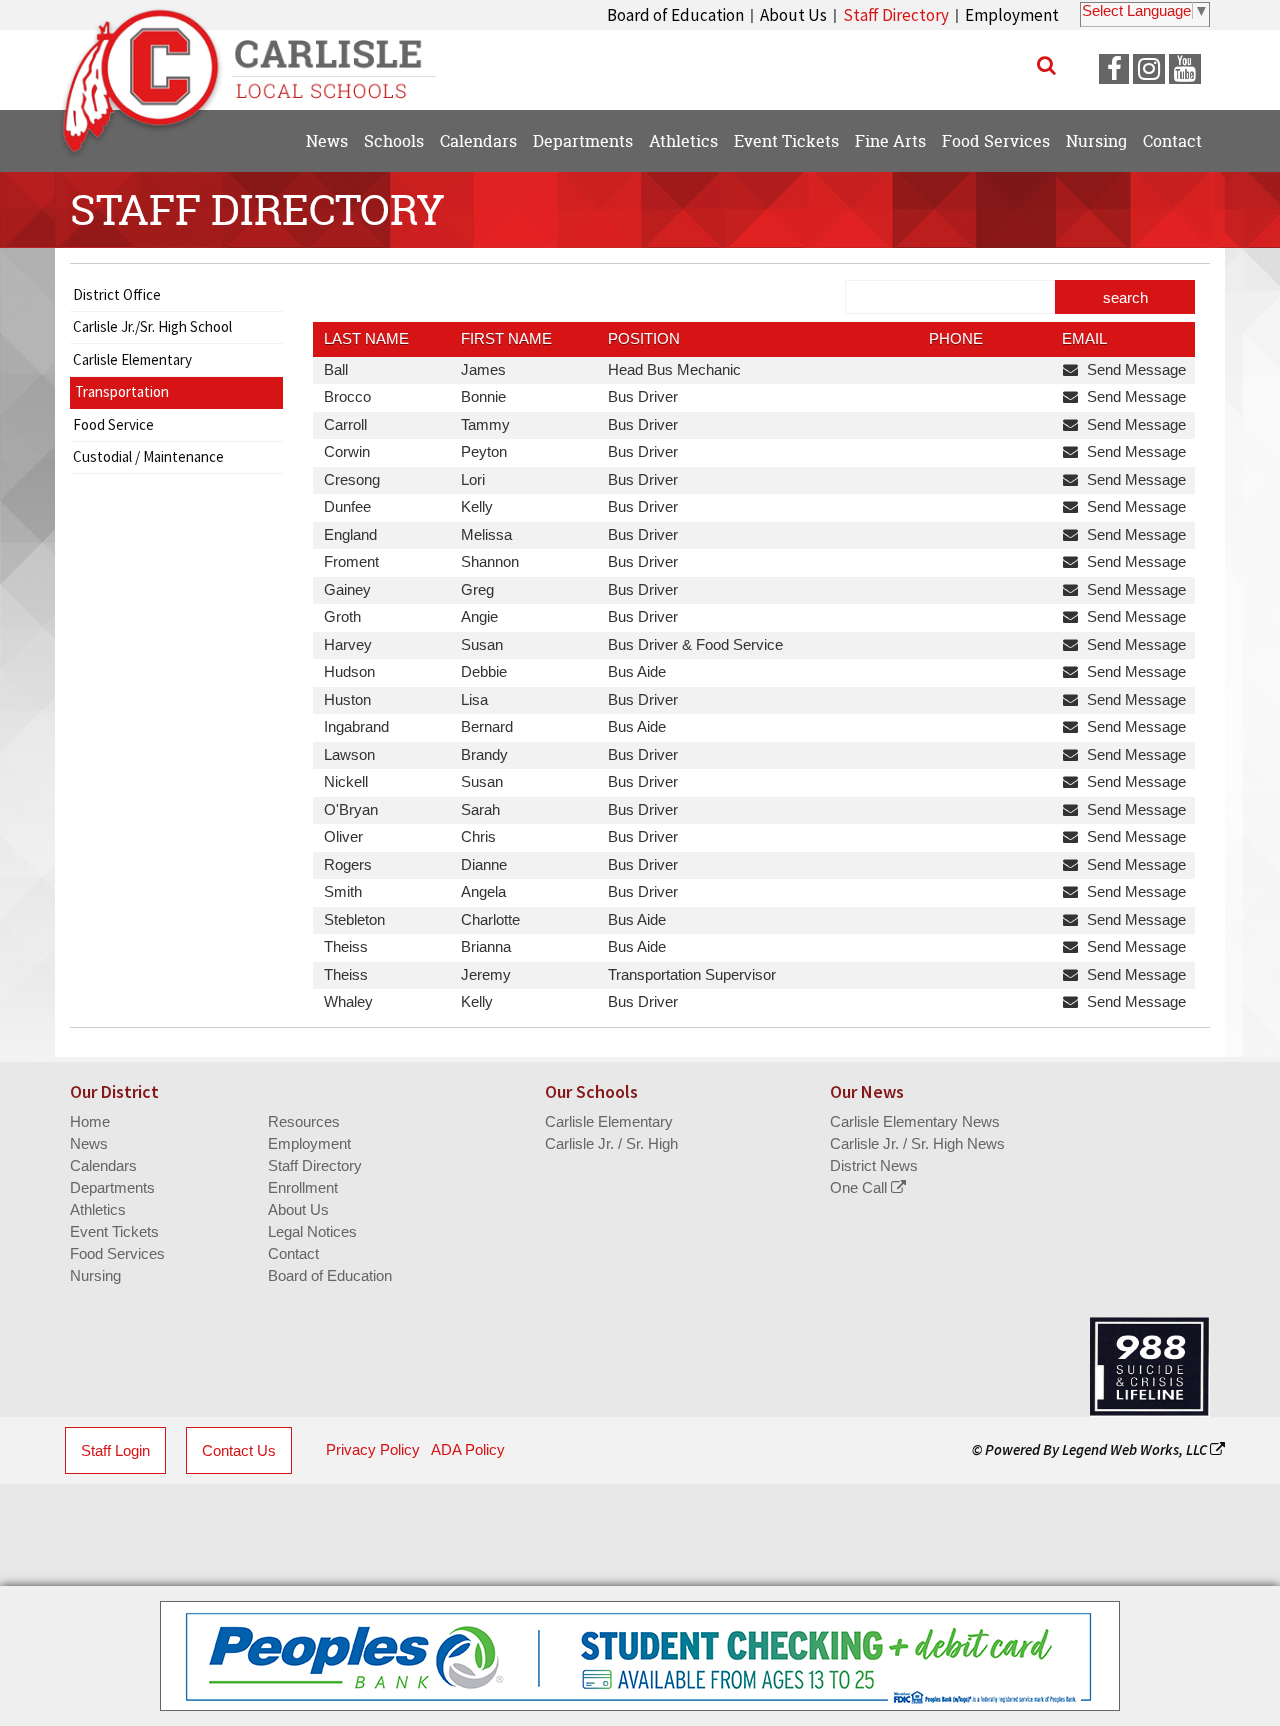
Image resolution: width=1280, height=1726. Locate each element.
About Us (793, 15)
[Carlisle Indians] (260, 60)
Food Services (117, 1253)
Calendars (103, 1165)
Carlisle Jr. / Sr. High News (917, 1143)
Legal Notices (312, 1231)
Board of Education (675, 15)
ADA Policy (468, 1449)
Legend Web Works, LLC (1136, 1449)
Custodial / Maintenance (148, 456)
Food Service (113, 424)
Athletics (98, 1209)
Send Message (1134, 369)
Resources (304, 1121)
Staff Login (115, 1450)
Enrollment (303, 1187)
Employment (1012, 15)
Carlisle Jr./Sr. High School (152, 326)
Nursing (95, 1275)
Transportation (122, 391)
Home (90, 1121)
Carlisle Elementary (132, 359)
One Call (860, 1187)
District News (874, 1165)
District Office (117, 294)
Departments (112, 1187)
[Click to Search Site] (1046, 65)
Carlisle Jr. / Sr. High (611, 1143)
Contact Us (239, 1450)
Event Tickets (114, 1231)
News (89, 1143)
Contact (293, 1253)
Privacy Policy (373, 1449)
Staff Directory (896, 15)
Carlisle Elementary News (915, 1121)
